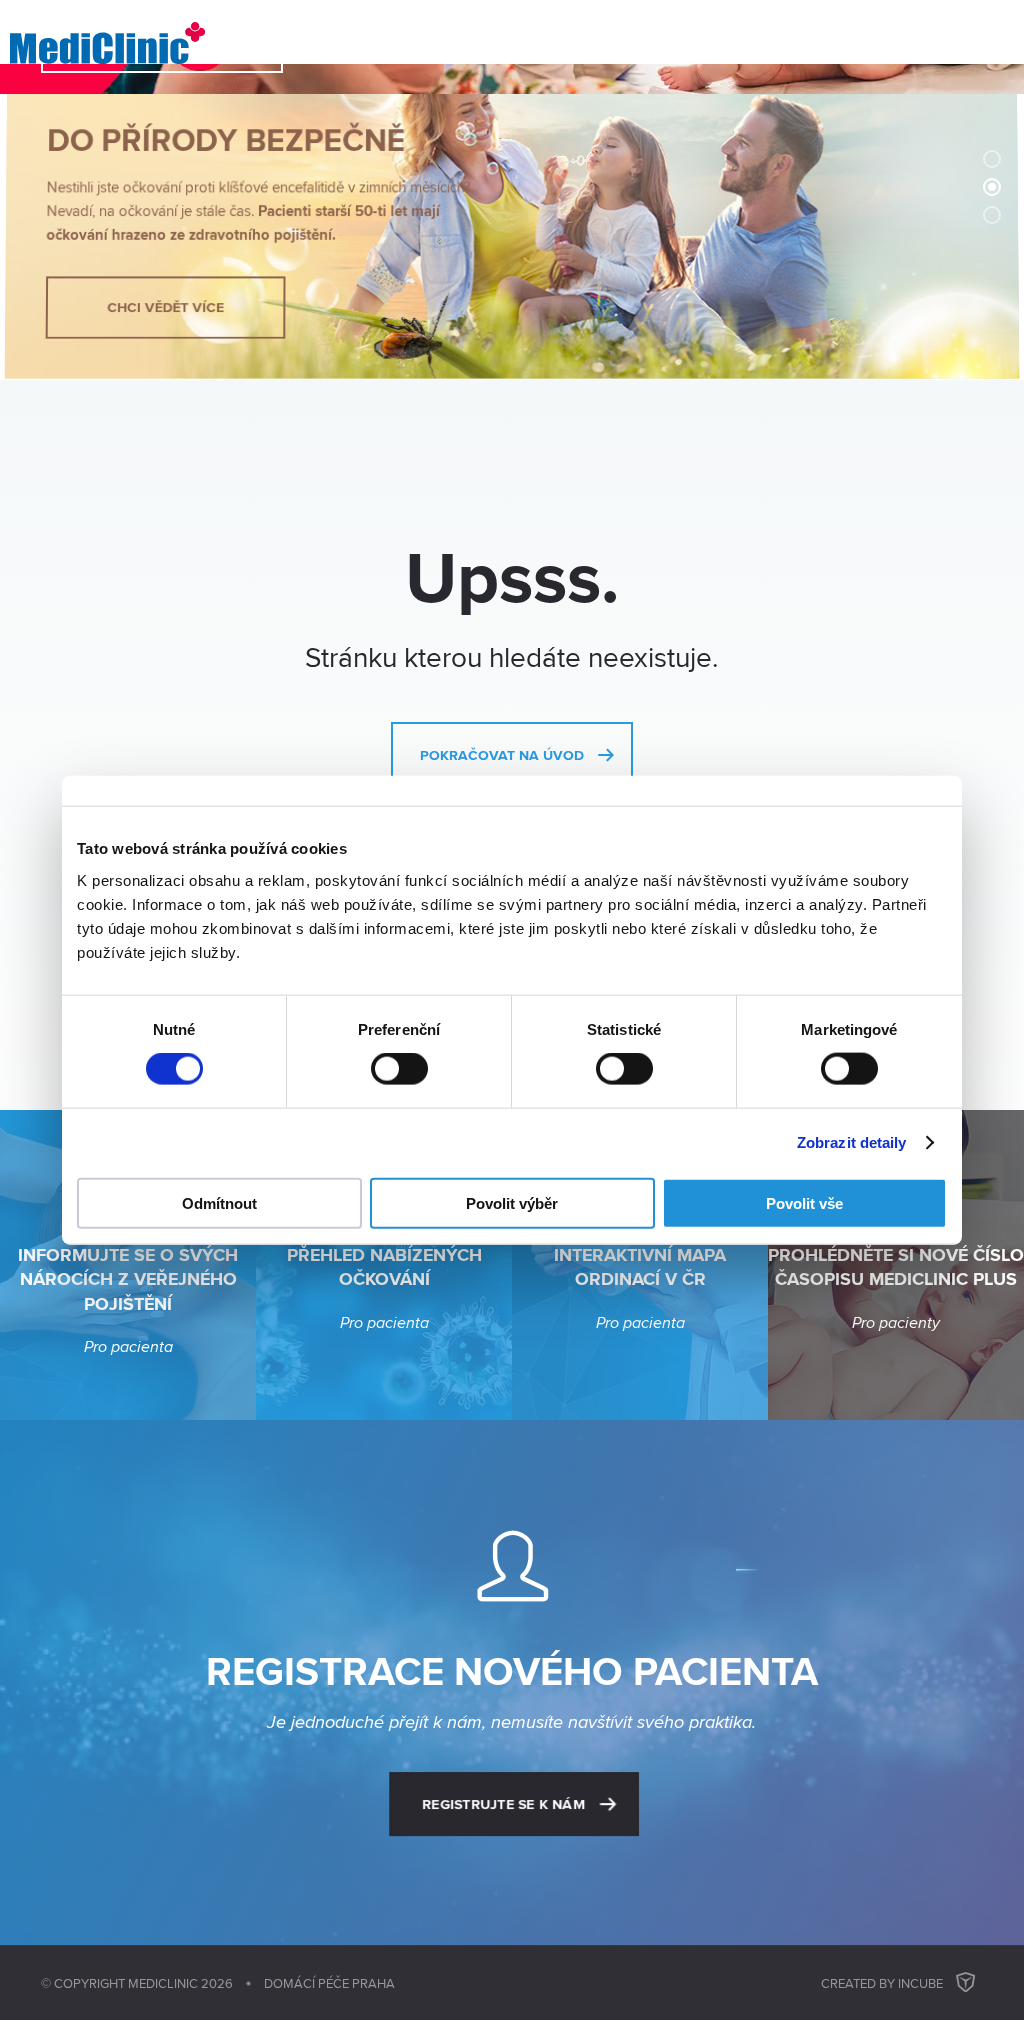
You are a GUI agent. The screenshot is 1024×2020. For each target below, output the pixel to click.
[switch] (399, 1069)
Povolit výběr (512, 1202)
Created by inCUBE (882, 1983)
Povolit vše (804, 1202)
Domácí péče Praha (329, 1983)
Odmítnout (219, 1202)
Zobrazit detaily (852, 1142)
